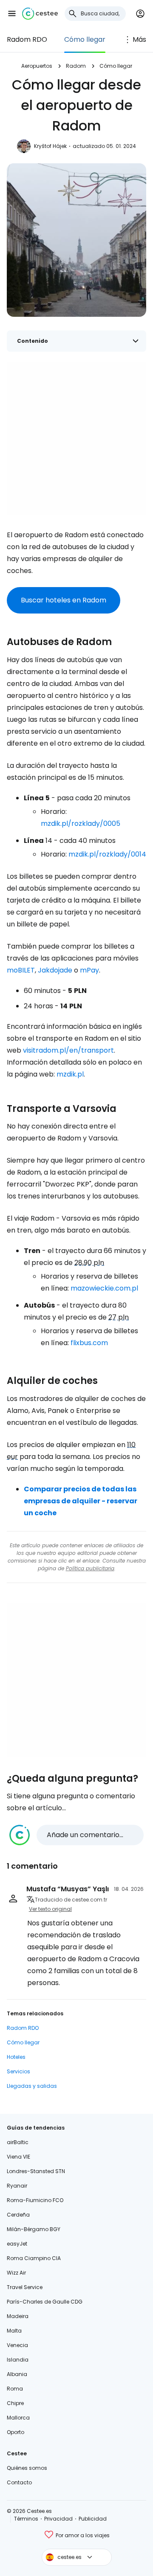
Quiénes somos (27, 2468)
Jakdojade (55, 970)
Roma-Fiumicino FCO (35, 2200)
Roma (15, 2389)
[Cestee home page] (40, 14)
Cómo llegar (85, 39)
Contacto (19, 2482)
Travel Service (25, 2287)
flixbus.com (89, 1343)
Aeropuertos (37, 66)
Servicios (18, 2071)
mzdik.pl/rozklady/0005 (81, 823)
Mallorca (18, 2418)
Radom (76, 66)
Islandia (18, 2360)
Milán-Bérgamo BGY (34, 2229)
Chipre (15, 2403)
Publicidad (93, 2519)
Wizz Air (16, 2273)
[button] (12, 14)
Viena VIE (18, 2157)
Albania (17, 2374)
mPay (89, 970)
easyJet (17, 2244)
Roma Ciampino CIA (34, 2258)
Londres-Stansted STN (36, 2171)
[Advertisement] (76, 439)
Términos (26, 2519)
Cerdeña (18, 2215)
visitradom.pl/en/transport (68, 1050)
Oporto (16, 2432)
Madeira (18, 2316)
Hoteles (16, 2057)
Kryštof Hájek (50, 146)
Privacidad (58, 2519)
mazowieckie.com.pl (104, 1288)
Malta (14, 2331)
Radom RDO (27, 39)
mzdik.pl (70, 1074)
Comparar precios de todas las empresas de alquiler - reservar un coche (81, 1501)
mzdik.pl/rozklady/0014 (107, 854)
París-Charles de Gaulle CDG (45, 2302)
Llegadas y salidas (32, 2086)
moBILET (21, 970)
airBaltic (18, 2142)
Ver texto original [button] (50, 1909)
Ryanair (17, 2186)
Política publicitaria (90, 1568)
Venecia (17, 2345)
